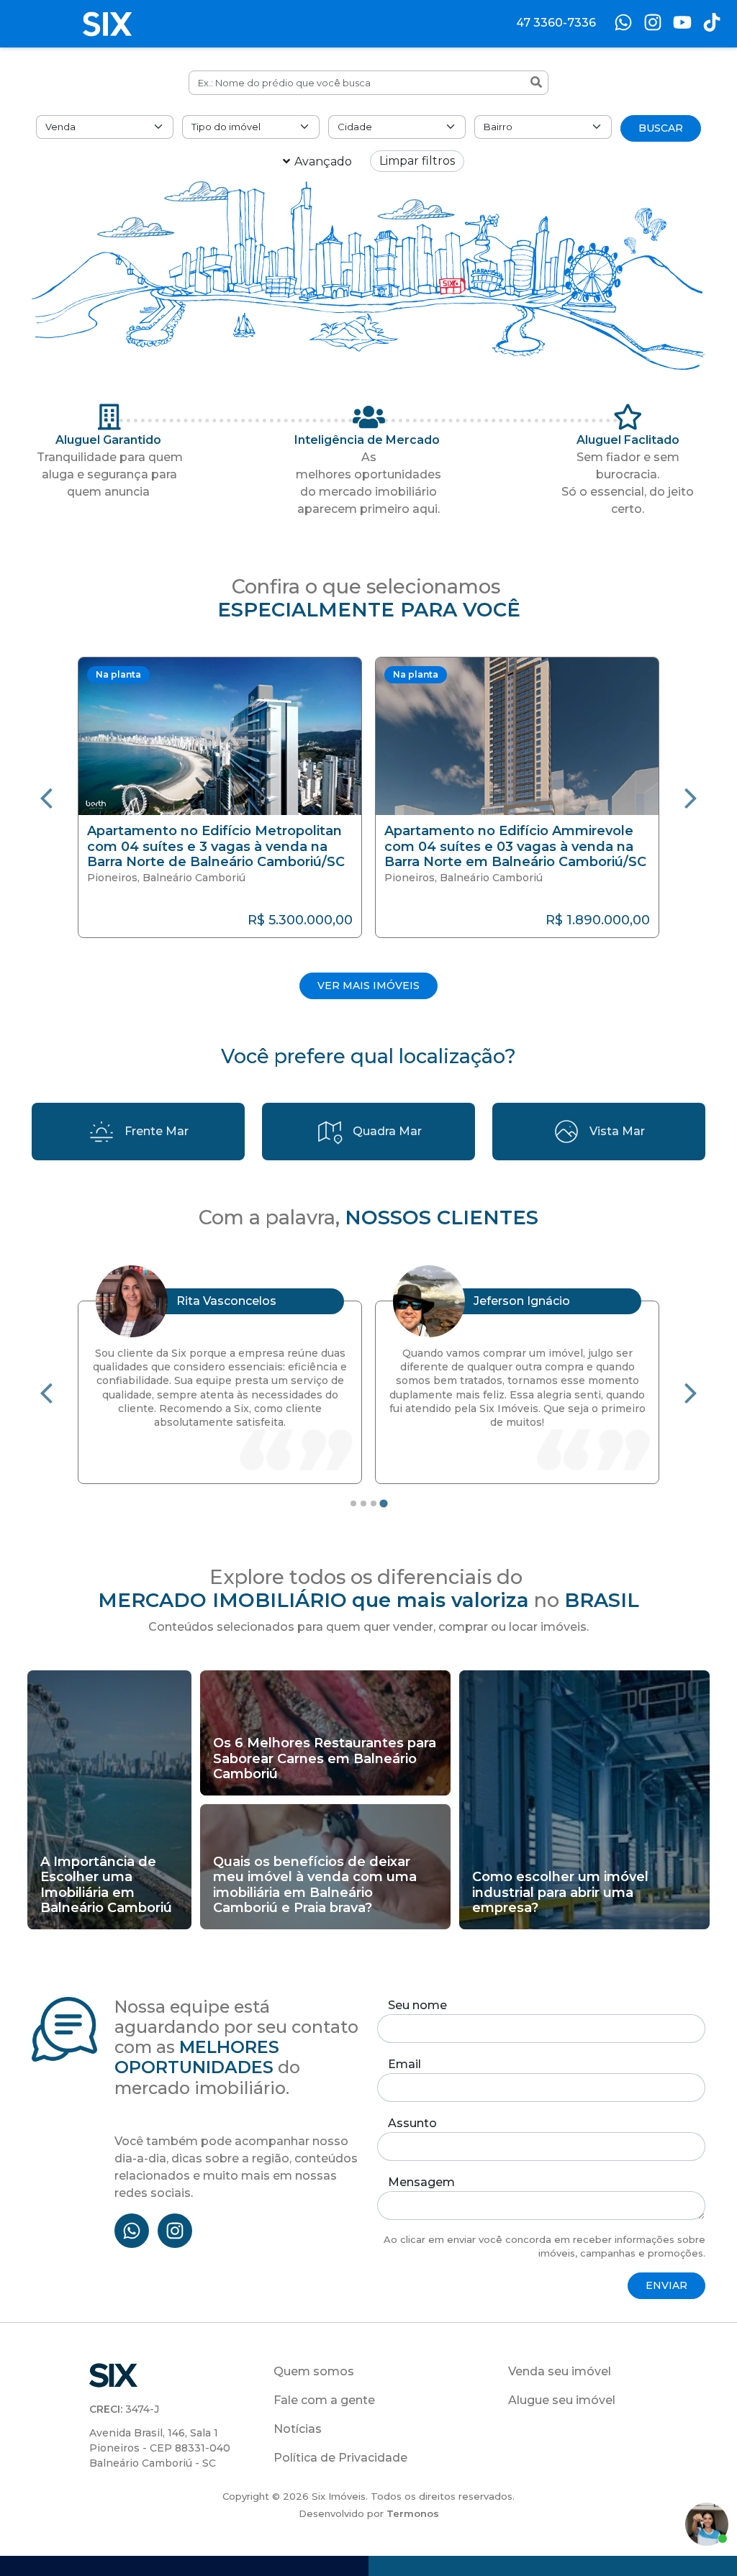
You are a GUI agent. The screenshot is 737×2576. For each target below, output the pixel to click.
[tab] (353, 1503)
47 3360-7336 (556, 23)
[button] (220, 797)
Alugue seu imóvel (562, 2400)
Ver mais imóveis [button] (368, 986)
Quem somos (314, 2371)
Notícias (298, 2429)
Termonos (413, 2513)
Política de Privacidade (340, 2458)
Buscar (661, 128)
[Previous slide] (46, 797)
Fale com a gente (324, 2400)
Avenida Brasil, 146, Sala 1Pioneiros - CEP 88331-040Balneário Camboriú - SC (160, 2448)
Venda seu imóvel (560, 2371)
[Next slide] (691, 797)
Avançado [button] (323, 161)
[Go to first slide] (691, 1392)
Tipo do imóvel (226, 127)
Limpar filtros (417, 161)
